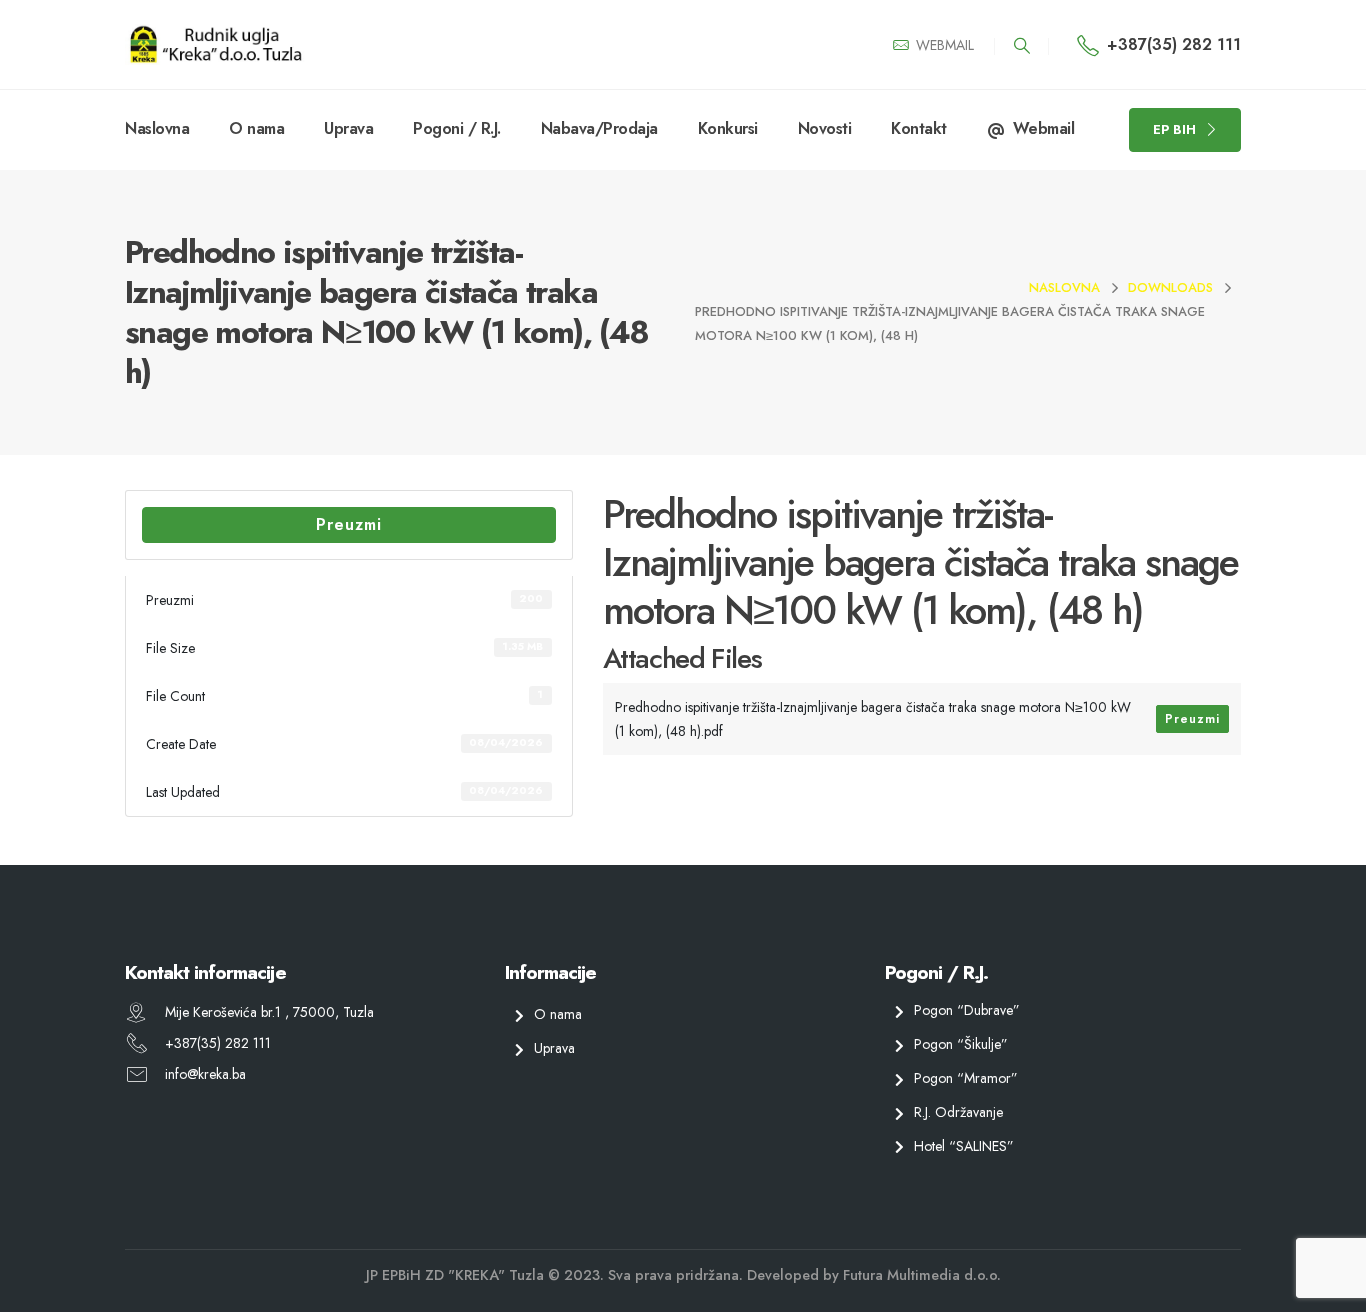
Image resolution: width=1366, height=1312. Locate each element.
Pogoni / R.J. (457, 128)
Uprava (348, 128)
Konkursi (728, 128)
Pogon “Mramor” (966, 1078)
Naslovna (157, 128)
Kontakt (919, 128)
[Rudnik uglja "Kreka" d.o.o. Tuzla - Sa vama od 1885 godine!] (215, 44)
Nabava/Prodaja (599, 128)
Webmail (1044, 128)
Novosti (825, 128)
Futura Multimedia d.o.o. (922, 1275)
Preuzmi (349, 524)
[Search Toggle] (1021, 46)
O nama (256, 128)
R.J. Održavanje (958, 1111)
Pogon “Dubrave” (967, 1010)
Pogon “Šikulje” (961, 1044)
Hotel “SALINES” (964, 1145)
